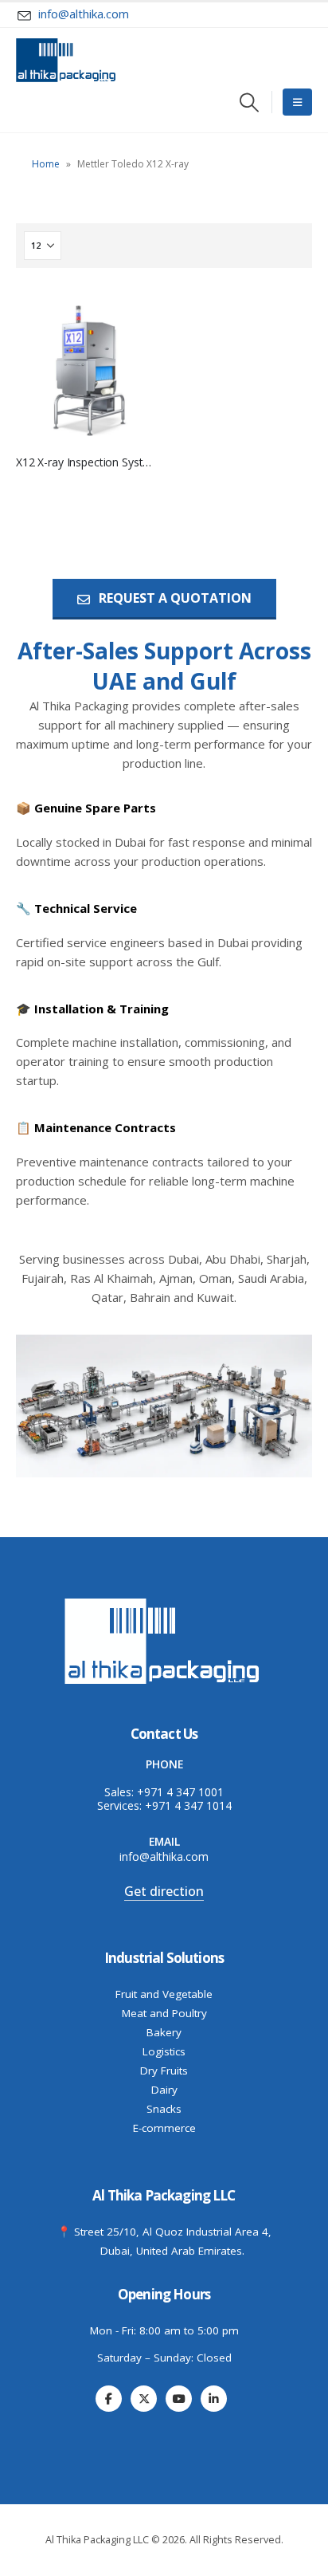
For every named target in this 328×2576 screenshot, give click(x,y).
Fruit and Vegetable (164, 1994)
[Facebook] (109, 2399)
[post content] (84, 367)
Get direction (164, 1891)
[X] (144, 2399)
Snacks (164, 2109)
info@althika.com (164, 1856)
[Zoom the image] (164, 1601)
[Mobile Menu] (297, 102)
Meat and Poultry (164, 2013)
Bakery (164, 2032)
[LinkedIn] (214, 2399)
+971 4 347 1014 (188, 1805)
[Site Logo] (66, 60)
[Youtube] (179, 2399)
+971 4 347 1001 (180, 1792)
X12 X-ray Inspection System (88, 462)
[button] (250, 102)
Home (46, 164)
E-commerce (164, 2128)
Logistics (164, 2051)
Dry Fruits (164, 2071)
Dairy (164, 2090)
